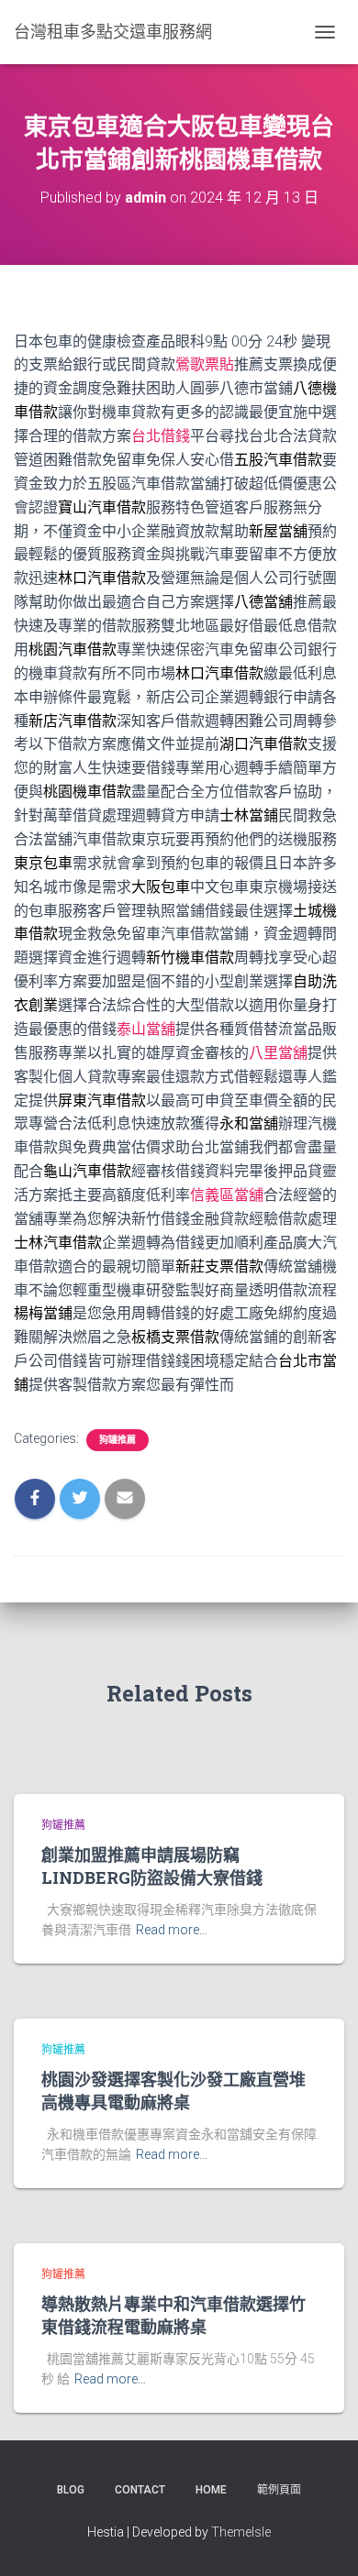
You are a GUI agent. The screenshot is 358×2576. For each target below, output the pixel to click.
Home (211, 2490)
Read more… (172, 1930)
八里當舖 (278, 1053)
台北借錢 (161, 436)
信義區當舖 (227, 1195)
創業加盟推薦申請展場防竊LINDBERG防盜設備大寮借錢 (152, 1866)
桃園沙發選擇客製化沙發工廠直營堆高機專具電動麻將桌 (173, 2091)
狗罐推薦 (117, 1440)
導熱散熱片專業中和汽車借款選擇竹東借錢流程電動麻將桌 (173, 2315)
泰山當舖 (146, 1029)
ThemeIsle (241, 2532)
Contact (140, 2490)
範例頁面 (279, 2490)
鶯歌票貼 (205, 364)
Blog (71, 2490)
